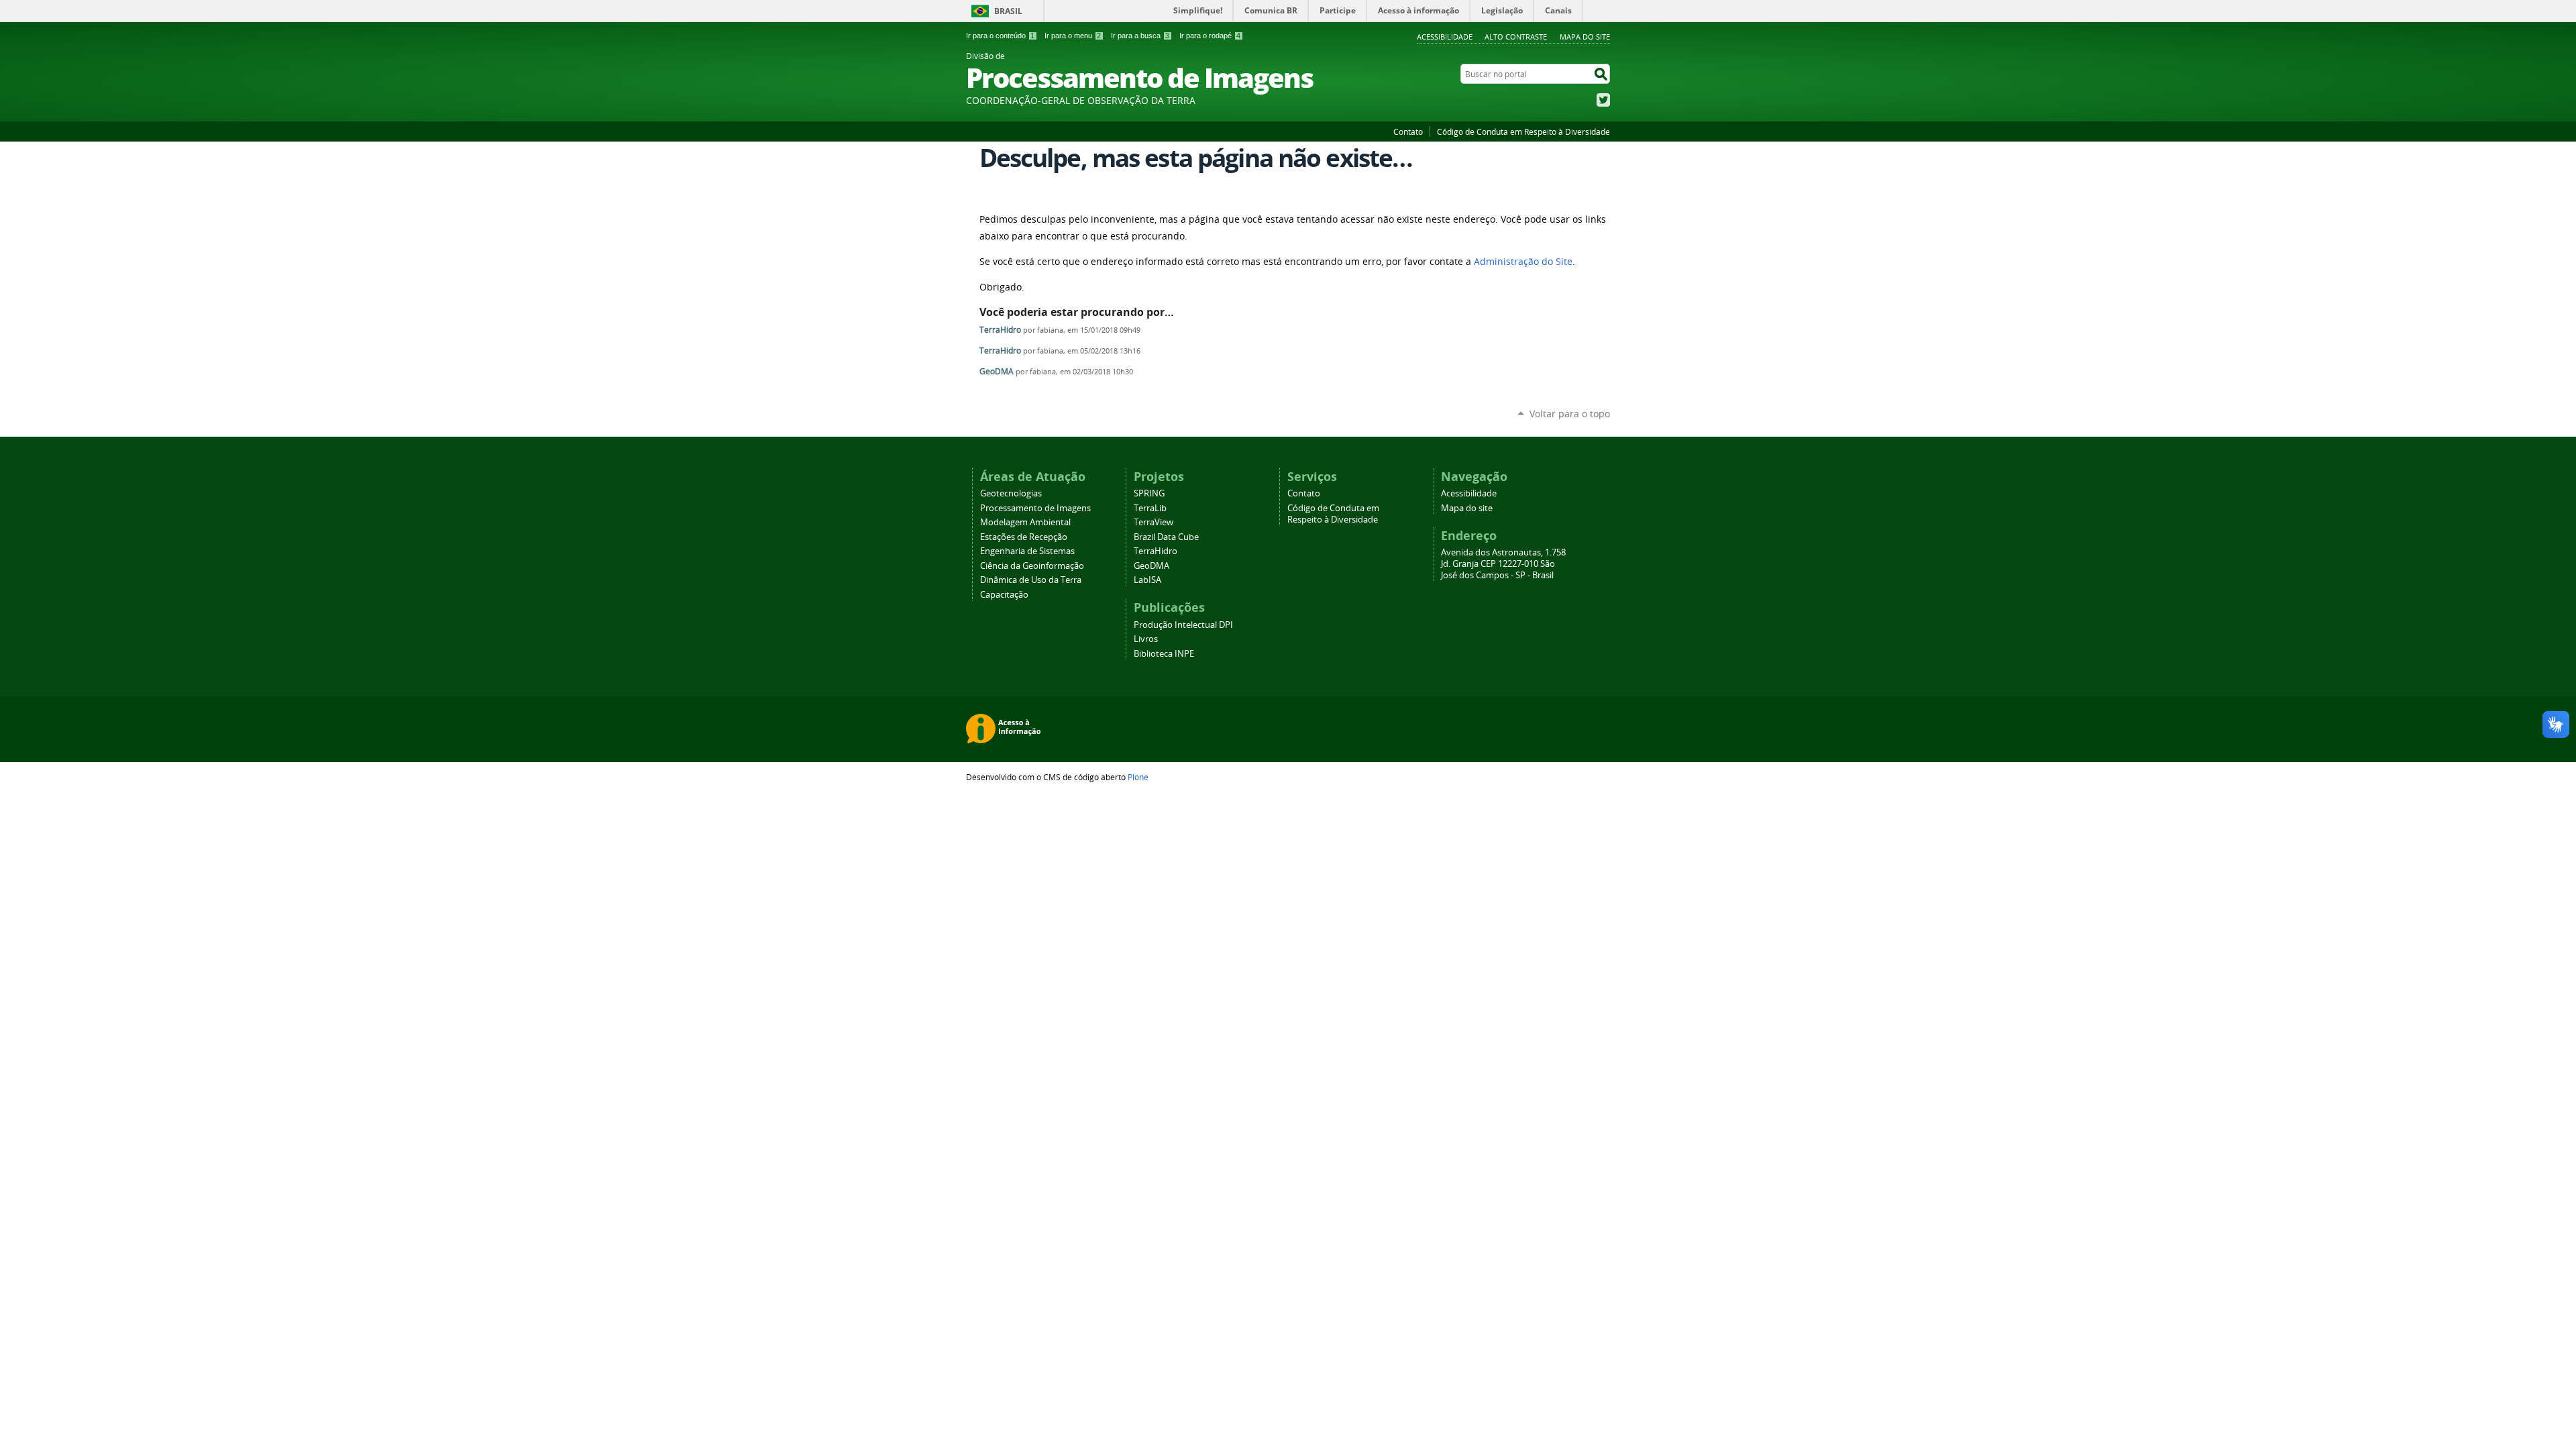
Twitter (1603, 100)
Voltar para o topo (1570, 414)
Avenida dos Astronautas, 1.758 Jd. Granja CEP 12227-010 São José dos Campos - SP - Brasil (1503, 564)
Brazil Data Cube (1166, 537)
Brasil (1008, 11)
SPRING (1149, 493)
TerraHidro (1000, 330)
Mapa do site (1585, 37)
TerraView (1153, 522)
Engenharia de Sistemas (1027, 551)
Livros (1146, 639)
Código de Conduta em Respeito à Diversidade (1523, 131)
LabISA (1147, 580)
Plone (1138, 777)
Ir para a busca (1140, 36)
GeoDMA (997, 371)
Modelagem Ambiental (1025, 522)
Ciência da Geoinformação (1032, 566)
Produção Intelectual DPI (1183, 625)
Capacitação (1004, 595)
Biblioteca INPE (1164, 654)
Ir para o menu (1073, 36)
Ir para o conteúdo (1000, 36)
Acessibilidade (1445, 37)
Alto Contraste (1516, 37)
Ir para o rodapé (1210, 36)
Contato (1408, 131)
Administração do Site (1523, 262)
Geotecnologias (1011, 493)
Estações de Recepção (1024, 537)
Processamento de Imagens (1035, 508)
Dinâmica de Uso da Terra (1031, 580)
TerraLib (1150, 508)
